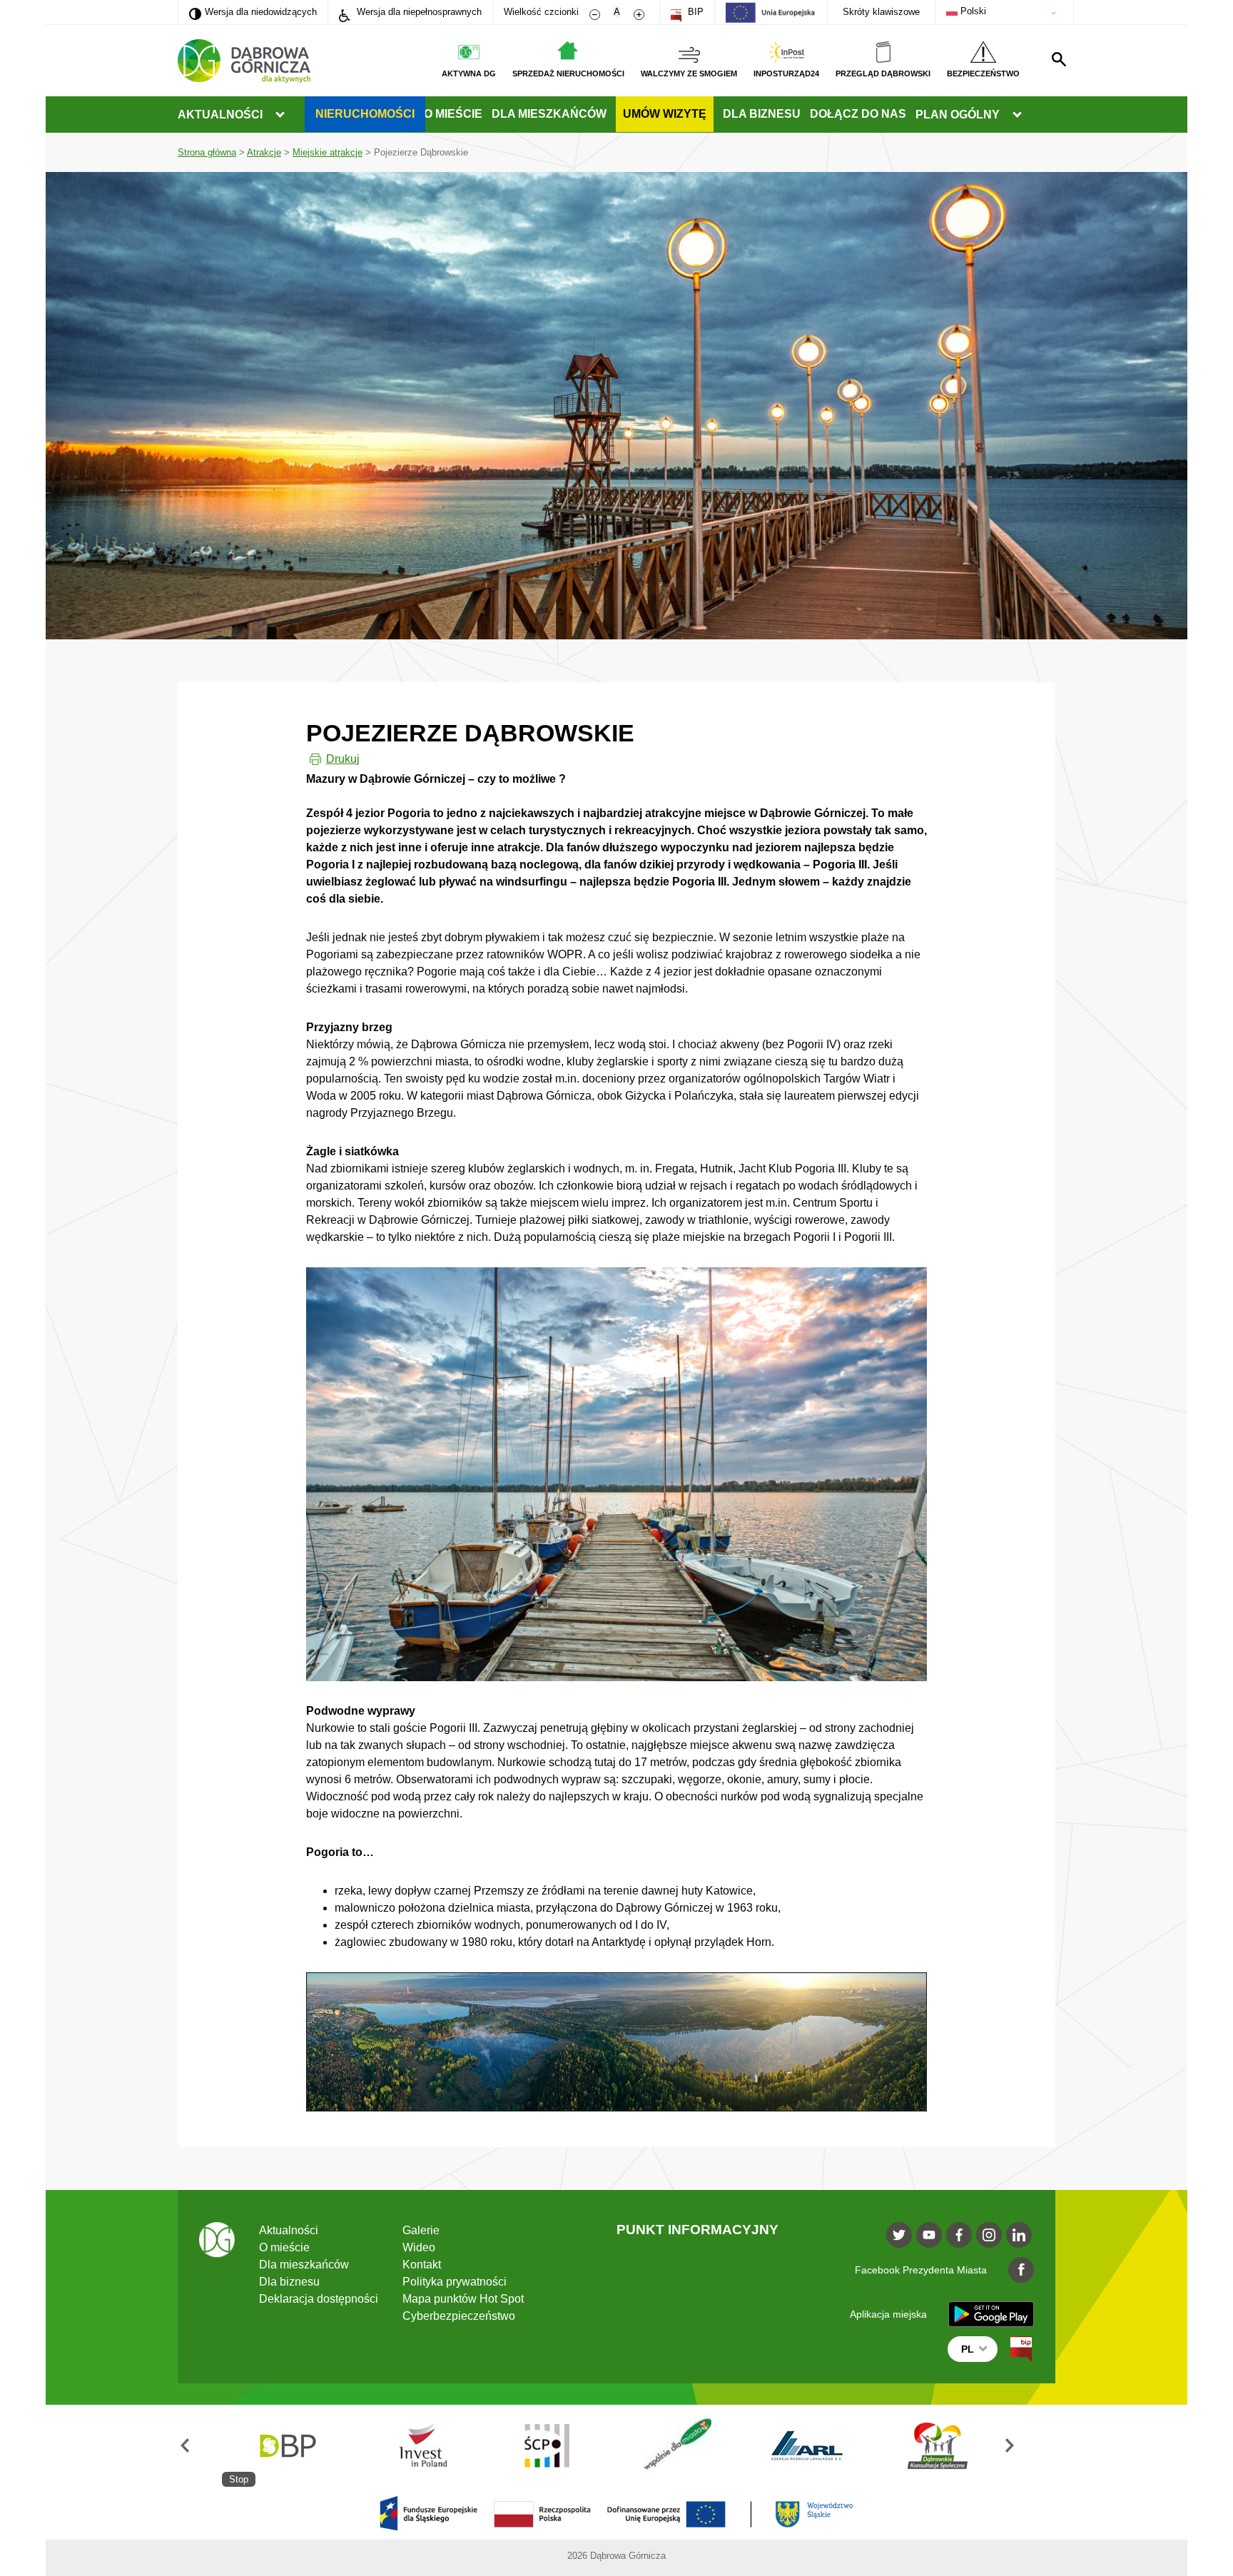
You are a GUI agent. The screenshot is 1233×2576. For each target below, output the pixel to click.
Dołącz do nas (858, 114)
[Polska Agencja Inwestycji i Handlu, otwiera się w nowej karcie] (287, 2446)
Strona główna (207, 152)
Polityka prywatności (455, 2282)
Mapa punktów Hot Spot (463, 2299)
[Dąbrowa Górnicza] (244, 61)
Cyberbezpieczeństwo (459, 2316)
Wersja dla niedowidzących (253, 11)
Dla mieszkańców (549, 114)
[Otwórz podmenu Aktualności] (280, 115)
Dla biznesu (762, 114)
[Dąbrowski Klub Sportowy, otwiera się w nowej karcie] (807, 2446)
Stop (239, 2479)
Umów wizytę (665, 114)
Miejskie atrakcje (328, 152)
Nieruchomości (365, 114)
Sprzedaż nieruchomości (568, 73)
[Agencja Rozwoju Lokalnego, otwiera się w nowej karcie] (677, 2446)
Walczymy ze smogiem (689, 73)
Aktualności (220, 115)
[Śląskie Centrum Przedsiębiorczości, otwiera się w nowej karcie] (417, 2446)
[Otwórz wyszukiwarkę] (1059, 59)
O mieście (453, 114)
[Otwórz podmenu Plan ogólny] (1017, 115)
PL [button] (968, 2349)
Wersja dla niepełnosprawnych (418, 12)
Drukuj (343, 759)
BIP (694, 12)
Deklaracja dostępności (319, 2299)
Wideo (419, 2247)
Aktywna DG (469, 73)
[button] (200, 2446)
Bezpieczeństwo (983, 73)
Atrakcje (264, 152)
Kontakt (422, 2265)
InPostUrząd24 (786, 73)
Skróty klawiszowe (881, 12)
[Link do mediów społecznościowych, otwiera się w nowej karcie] (899, 2235)
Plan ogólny (958, 115)
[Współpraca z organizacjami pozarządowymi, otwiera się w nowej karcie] (547, 2446)
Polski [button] (972, 11)
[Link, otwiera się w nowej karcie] (1021, 2349)
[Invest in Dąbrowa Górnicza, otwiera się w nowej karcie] (938, 2446)
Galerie (421, 2230)
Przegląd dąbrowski (883, 73)
